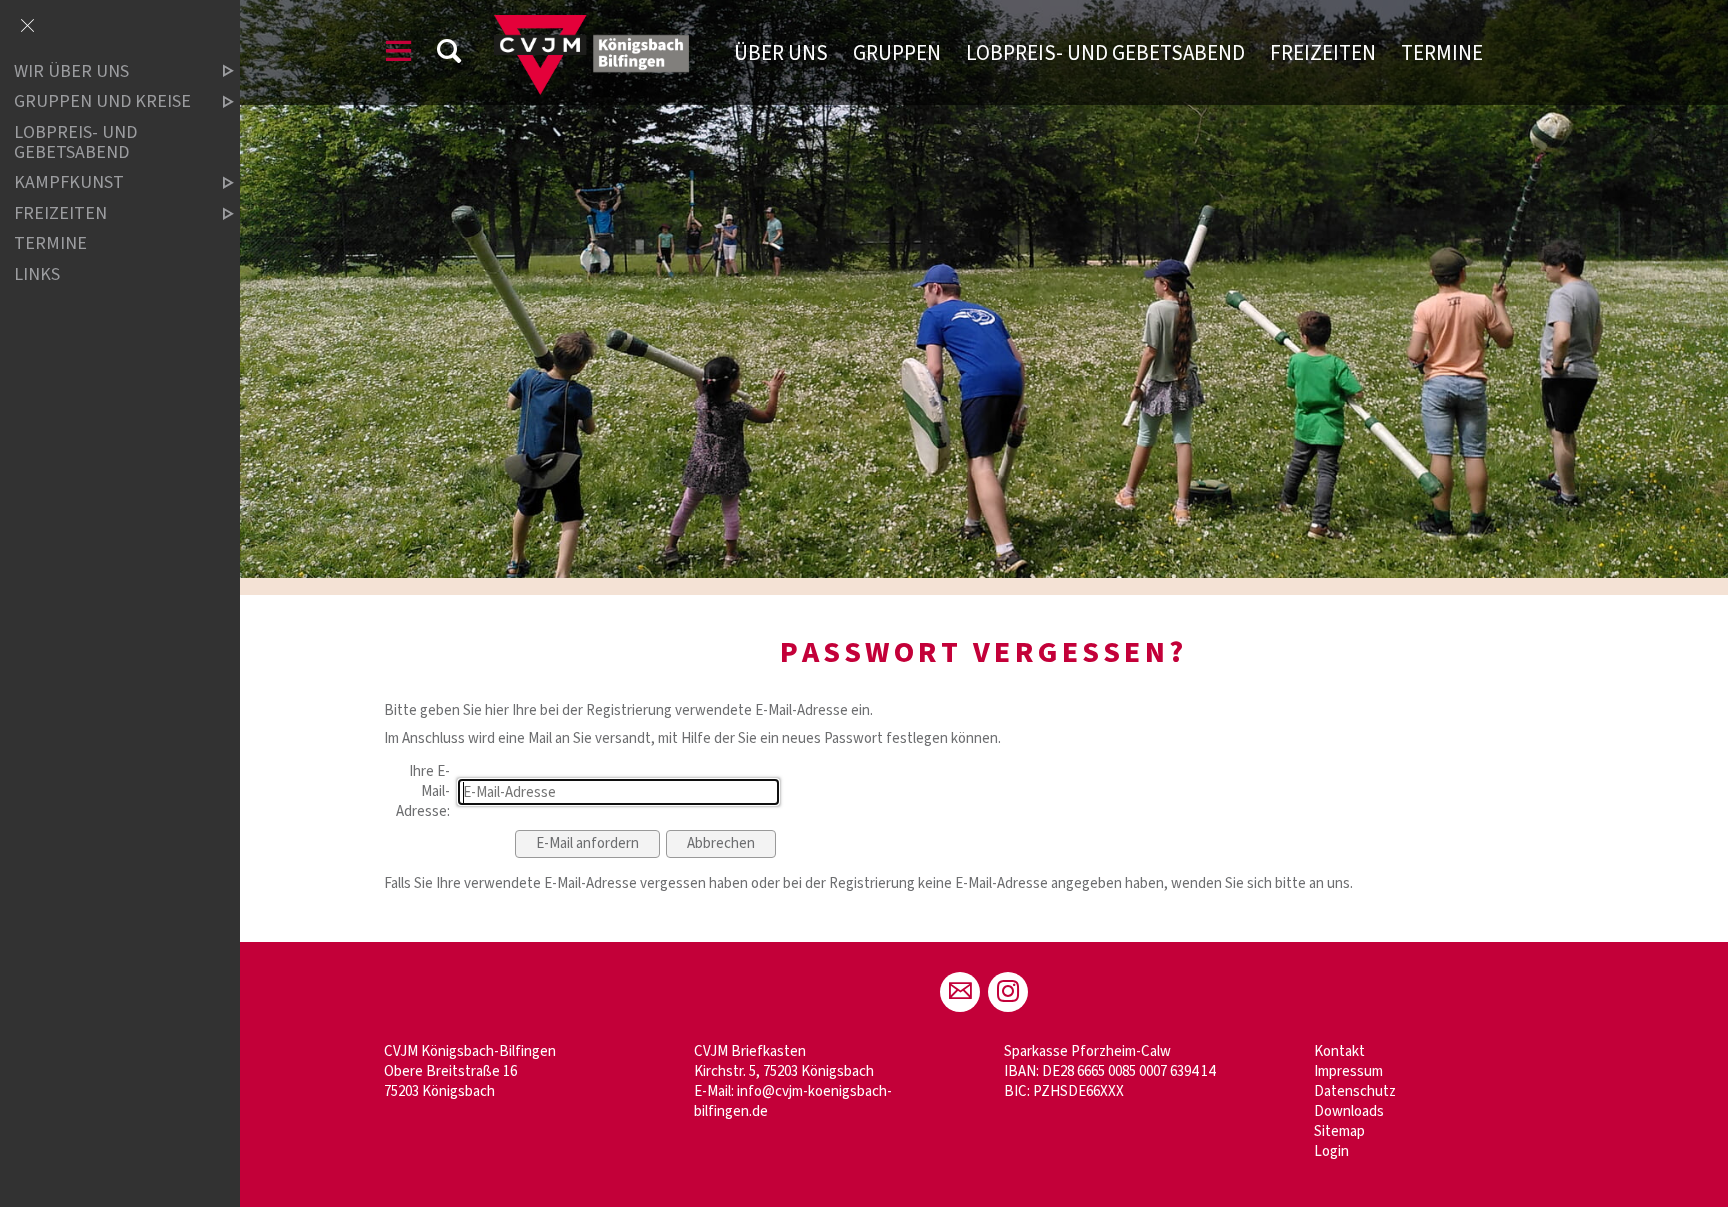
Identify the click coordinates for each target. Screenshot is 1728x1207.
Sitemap (1339, 1131)
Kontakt (1339, 1051)
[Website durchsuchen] (449, 54)
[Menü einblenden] (399, 54)
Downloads (1349, 1111)
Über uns (781, 53)
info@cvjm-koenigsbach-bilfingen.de (793, 1101)
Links (37, 274)
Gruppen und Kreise (102, 102)
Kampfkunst (69, 183)
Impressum (1348, 1071)
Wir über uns (71, 71)
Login (1331, 1151)
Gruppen (897, 53)
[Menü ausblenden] (27, 27)
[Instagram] (1008, 992)
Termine (1442, 53)
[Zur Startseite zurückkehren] (591, 24)
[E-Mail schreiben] (960, 992)
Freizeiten (1323, 53)
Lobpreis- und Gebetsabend (1105, 53)
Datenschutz (1355, 1091)
